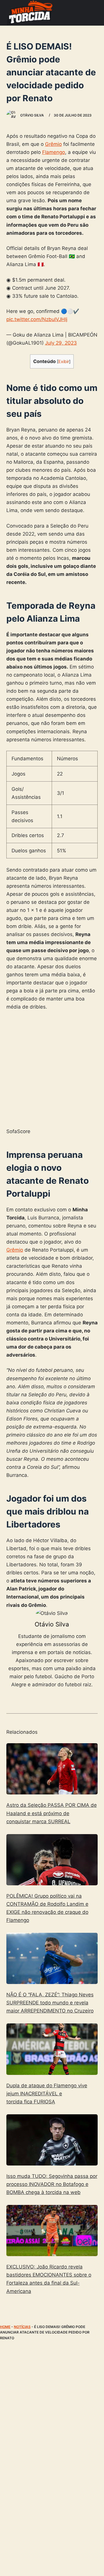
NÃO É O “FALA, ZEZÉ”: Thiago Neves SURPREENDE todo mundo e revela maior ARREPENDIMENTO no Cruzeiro (50, 2003)
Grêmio (53, 144)
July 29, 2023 (61, 343)
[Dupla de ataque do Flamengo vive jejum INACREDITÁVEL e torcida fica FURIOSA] (52, 2049)
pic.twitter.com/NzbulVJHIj (37, 319)
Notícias (22, 2327)
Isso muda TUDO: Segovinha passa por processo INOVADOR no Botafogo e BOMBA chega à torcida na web (52, 2184)
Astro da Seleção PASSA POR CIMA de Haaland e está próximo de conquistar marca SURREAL (52, 1813)
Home (5, 2327)
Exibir (64, 362)
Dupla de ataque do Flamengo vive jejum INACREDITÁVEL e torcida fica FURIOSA (47, 2094)
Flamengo (54, 152)
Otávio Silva (52, 1624)
